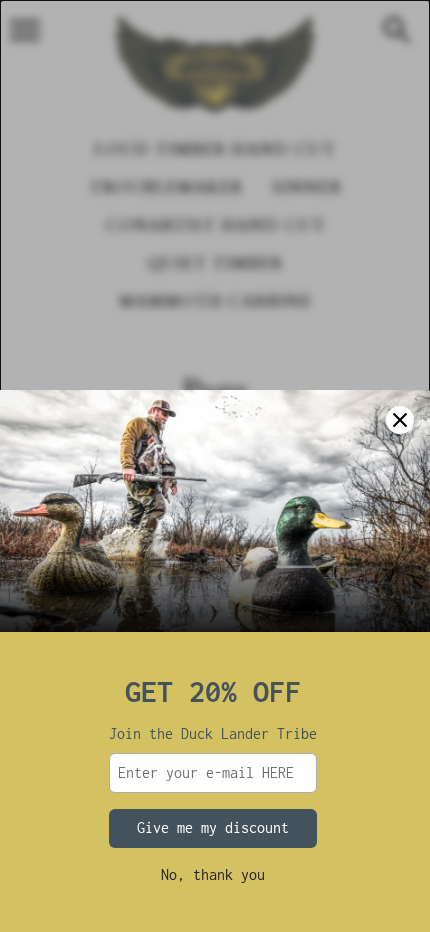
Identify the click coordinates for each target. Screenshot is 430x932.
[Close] (400, 420)
